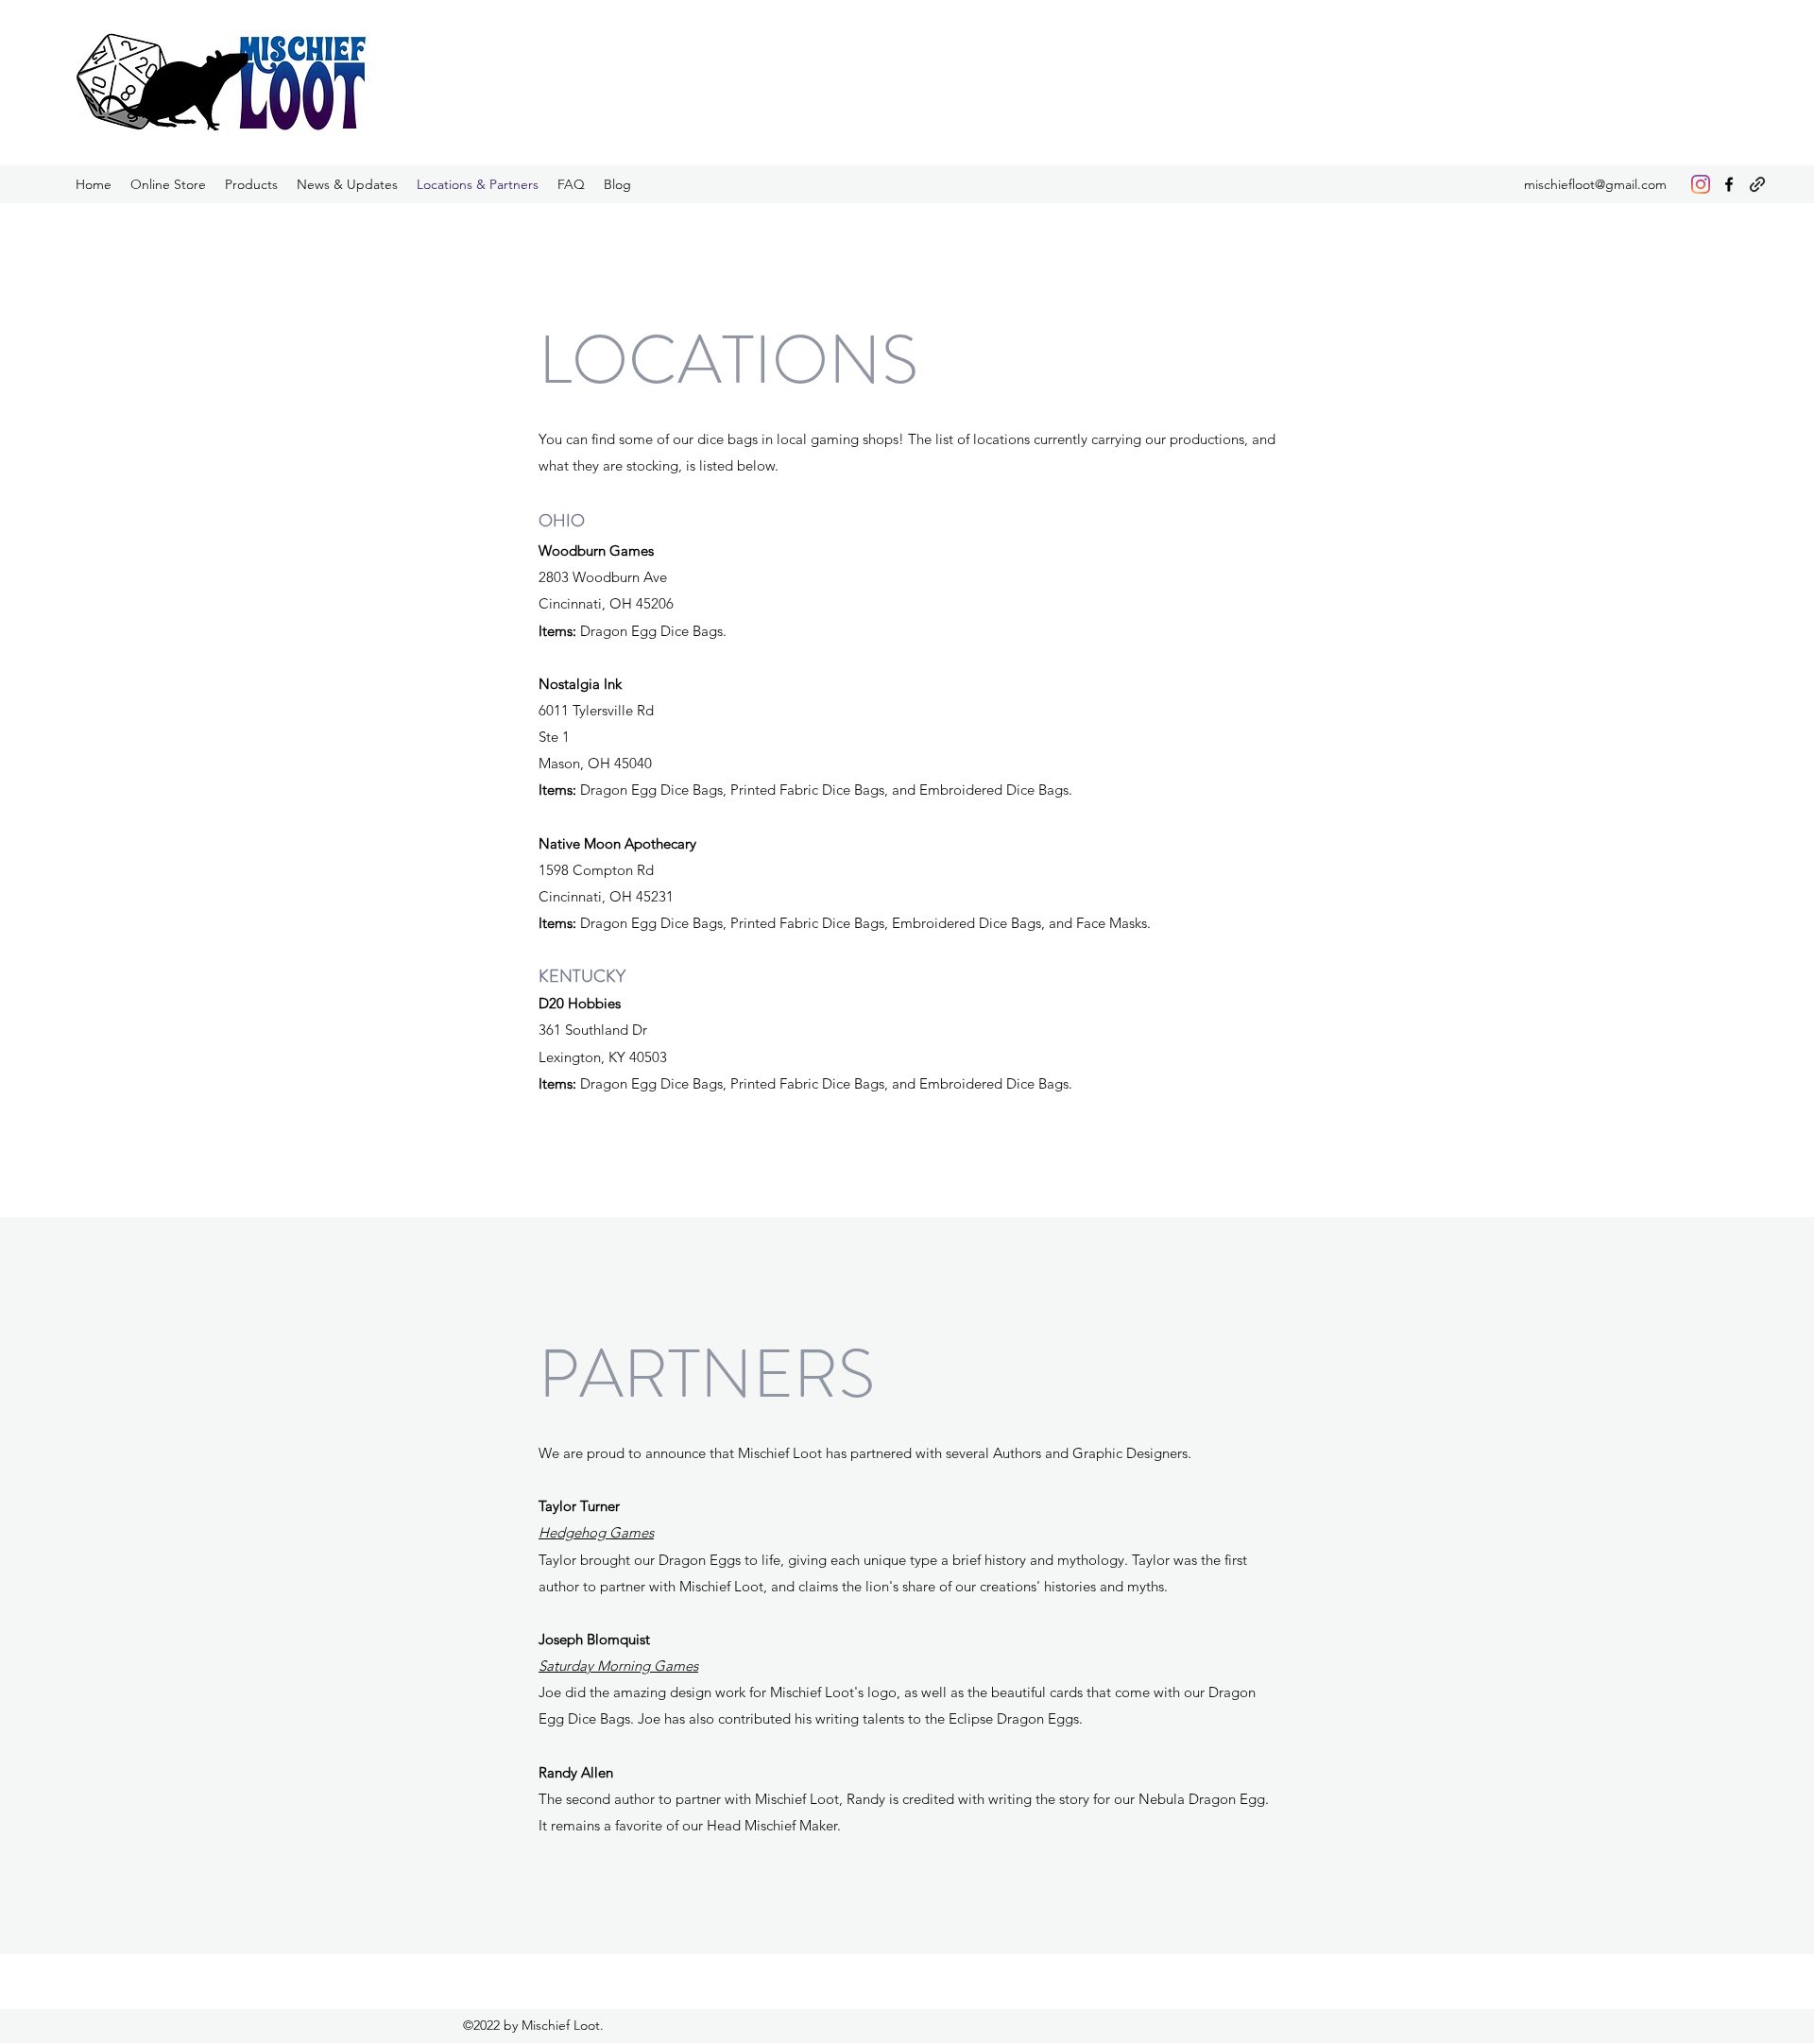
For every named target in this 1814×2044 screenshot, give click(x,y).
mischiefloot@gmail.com (1595, 184)
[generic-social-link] (1757, 184)
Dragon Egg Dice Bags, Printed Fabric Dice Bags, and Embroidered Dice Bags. (805, 1083)
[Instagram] (1701, 184)
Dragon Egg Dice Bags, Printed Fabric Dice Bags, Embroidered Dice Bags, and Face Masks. (845, 923)
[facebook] (1729, 184)
